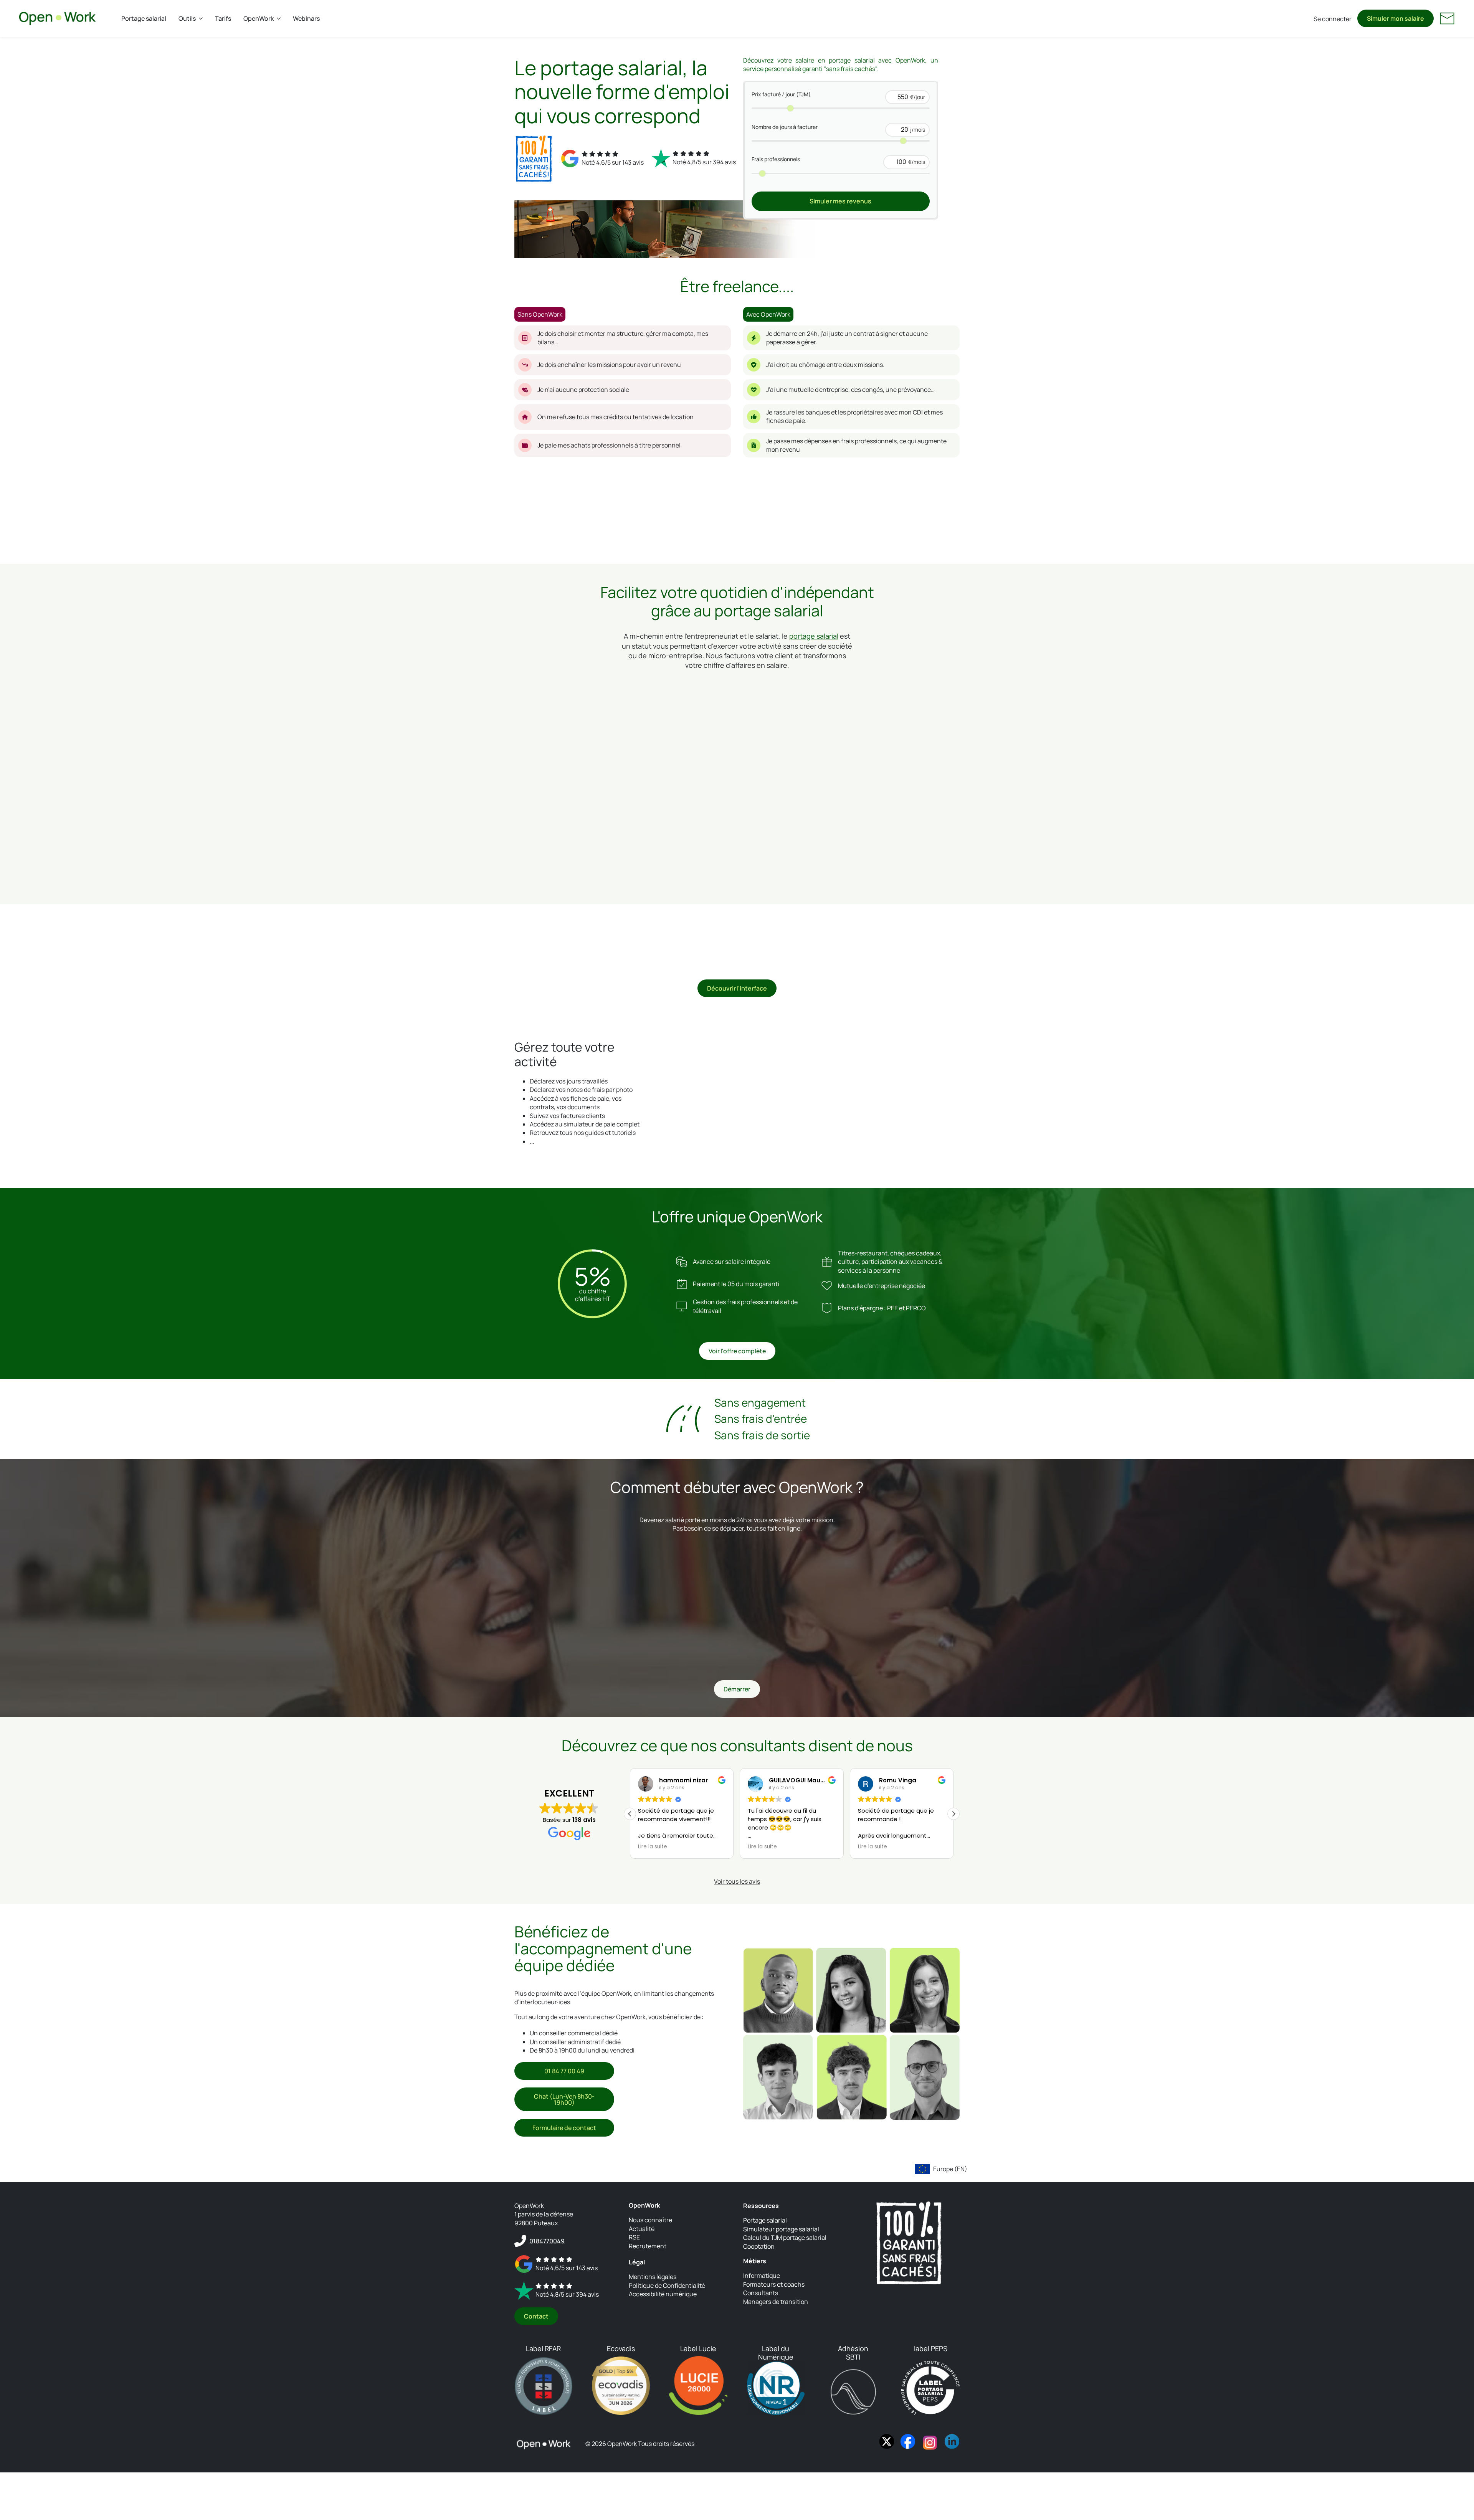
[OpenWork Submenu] (280, 18)
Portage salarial (144, 18)
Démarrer (737, 1689)
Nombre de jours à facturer (785, 127)
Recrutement (648, 2246)
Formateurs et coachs (774, 2284)
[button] (630, 1813)
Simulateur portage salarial (781, 2229)
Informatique (762, 2276)
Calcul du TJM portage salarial (785, 2238)
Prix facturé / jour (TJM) (781, 94)
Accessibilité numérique (663, 2294)
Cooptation (759, 2246)
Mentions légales (653, 2277)
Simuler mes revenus (840, 201)
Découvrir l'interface (737, 988)
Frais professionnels (776, 159)
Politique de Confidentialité (667, 2286)
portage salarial (814, 636)
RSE (634, 2237)
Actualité (642, 2229)
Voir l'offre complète (737, 1351)
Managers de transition (776, 2302)
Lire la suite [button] (653, 1847)
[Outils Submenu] (202, 18)
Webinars (306, 18)
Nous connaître (650, 2220)
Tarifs (223, 18)
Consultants (761, 2293)
